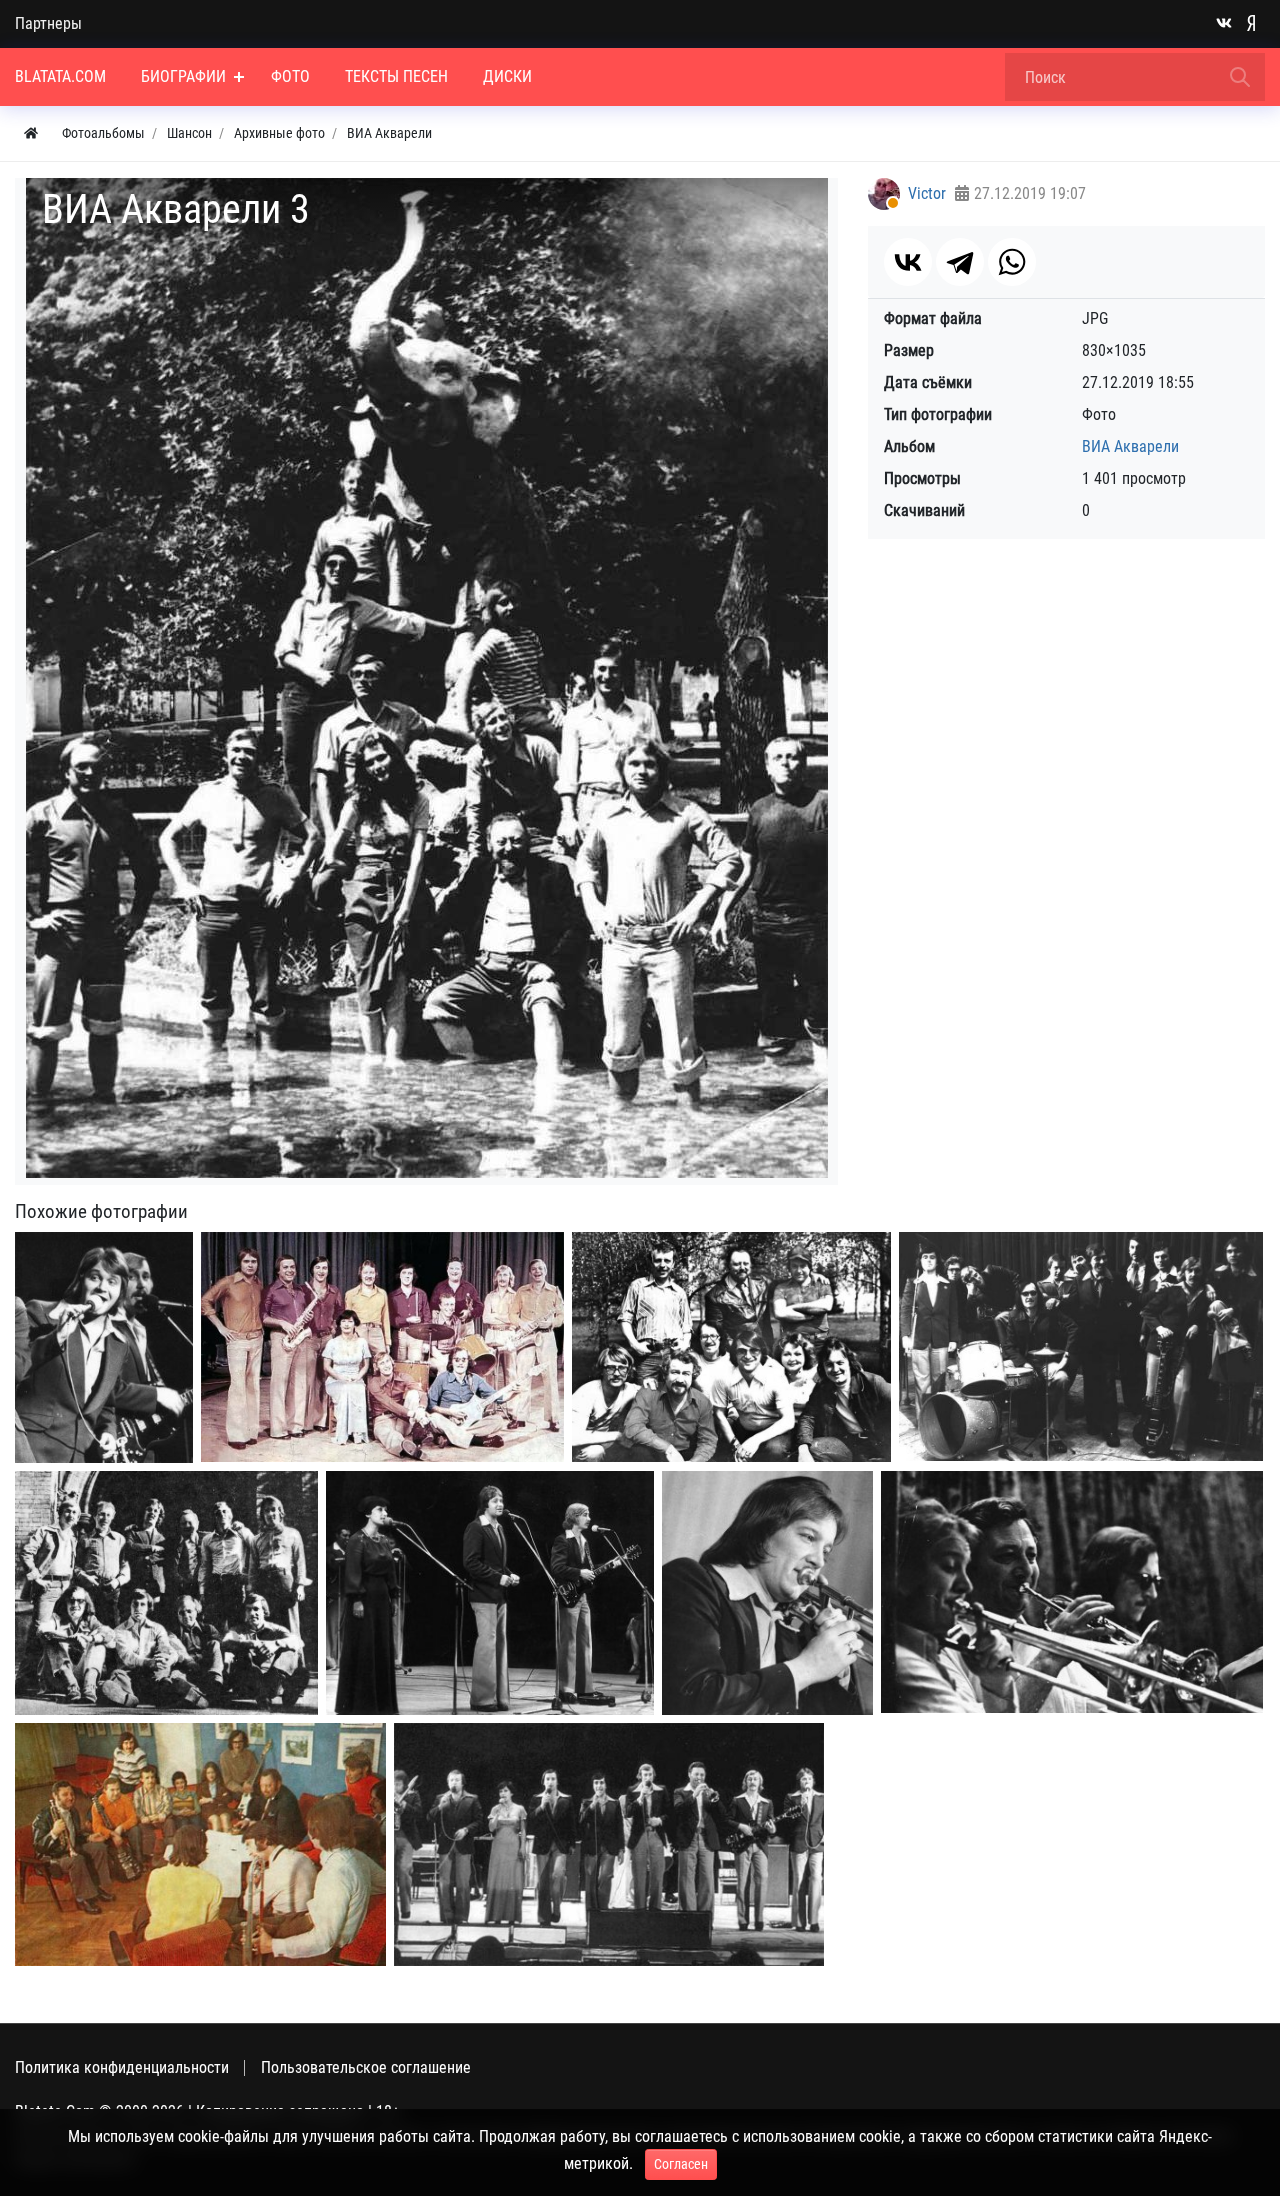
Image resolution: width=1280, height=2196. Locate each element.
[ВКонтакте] (908, 262)
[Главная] (31, 133)
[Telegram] (960, 262)
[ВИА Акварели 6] (609, 1844)
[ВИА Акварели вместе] (166, 1593)
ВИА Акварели (1130, 446)
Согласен (681, 2164)
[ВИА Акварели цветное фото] (382, 1347)
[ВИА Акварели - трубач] (767, 1593)
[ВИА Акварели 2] (731, 1347)
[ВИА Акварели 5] (200, 1844)
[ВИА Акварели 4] (104, 1347)
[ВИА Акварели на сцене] (490, 1593)
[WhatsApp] (1012, 262)
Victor (927, 193)
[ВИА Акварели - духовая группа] (1072, 1592)
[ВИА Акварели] (1081, 1346)
